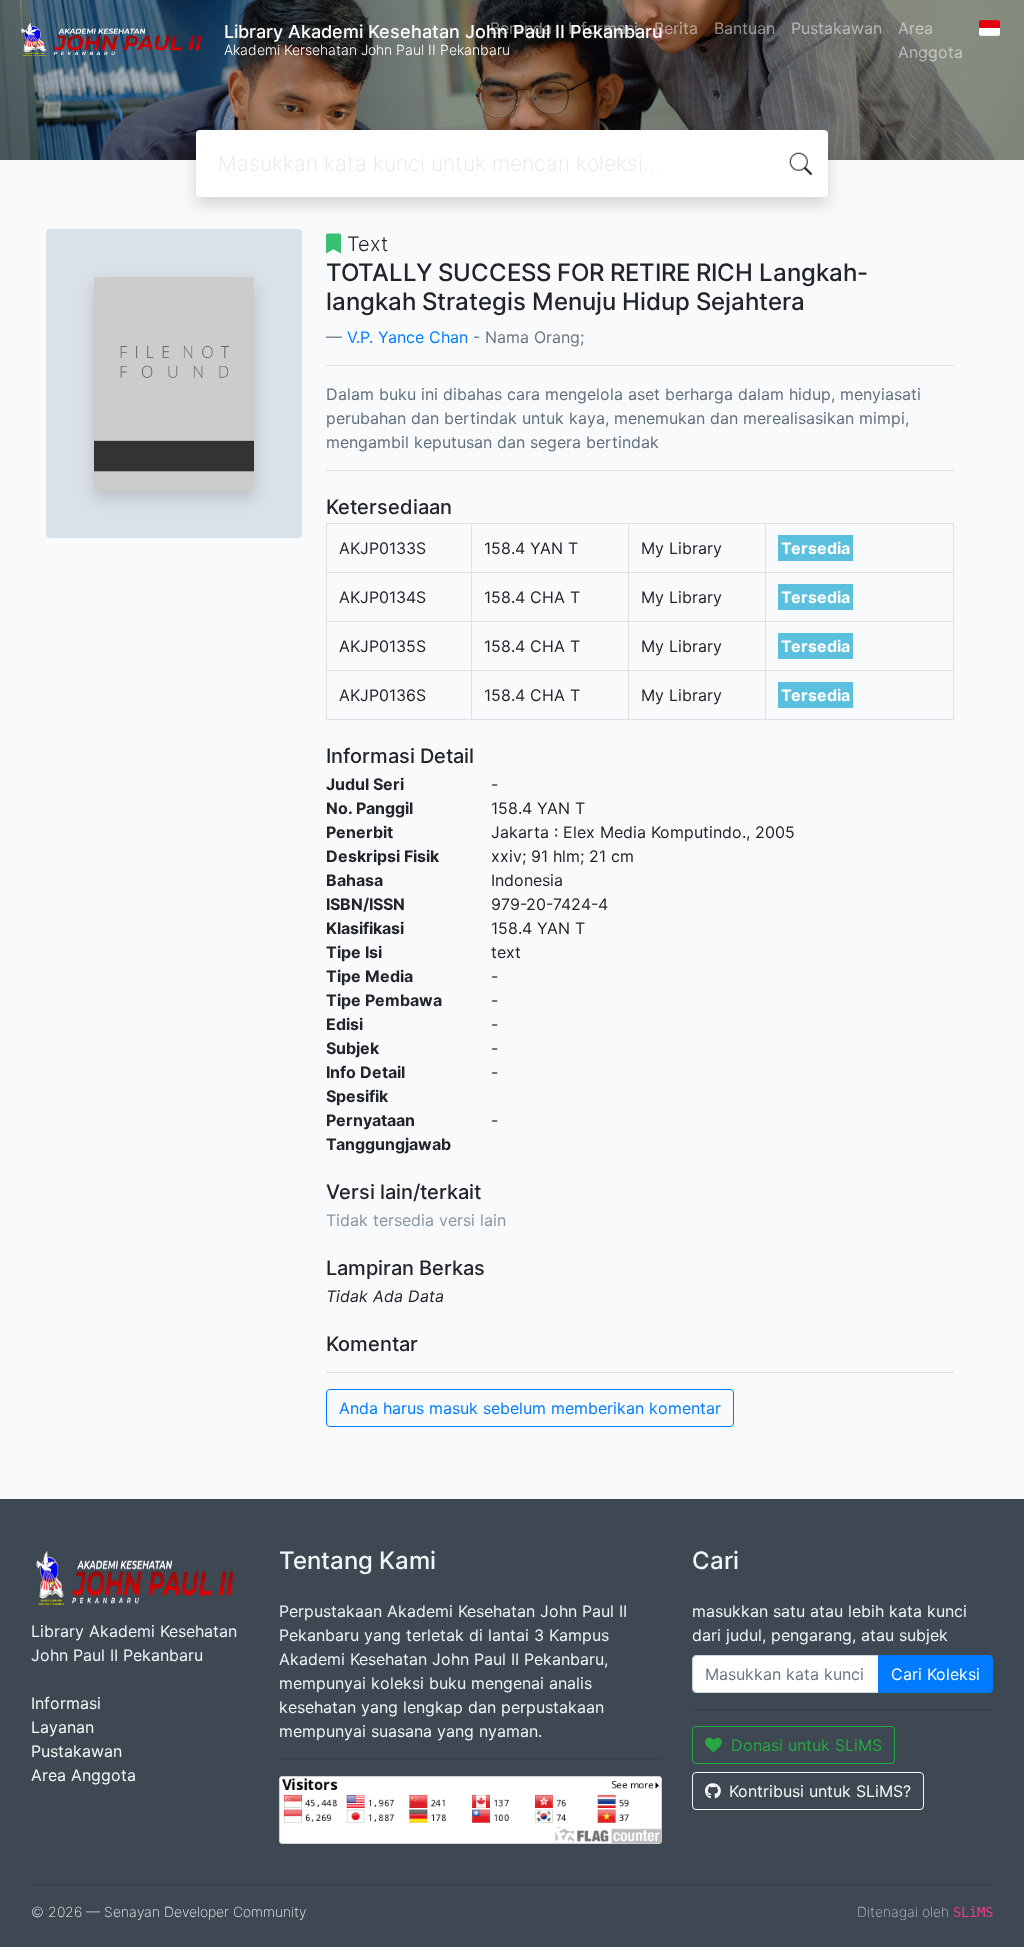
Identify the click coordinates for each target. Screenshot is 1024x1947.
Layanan (62, 1727)
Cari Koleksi (935, 1674)
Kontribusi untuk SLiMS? (820, 1791)
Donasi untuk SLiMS (806, 1745)
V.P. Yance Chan (407, 337)
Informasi (603, 28)
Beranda (521, 28)
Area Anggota (930, 40)
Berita (676, 28)
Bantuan (744, 28)
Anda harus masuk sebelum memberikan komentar (530, 1408)
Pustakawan (836, 28)
